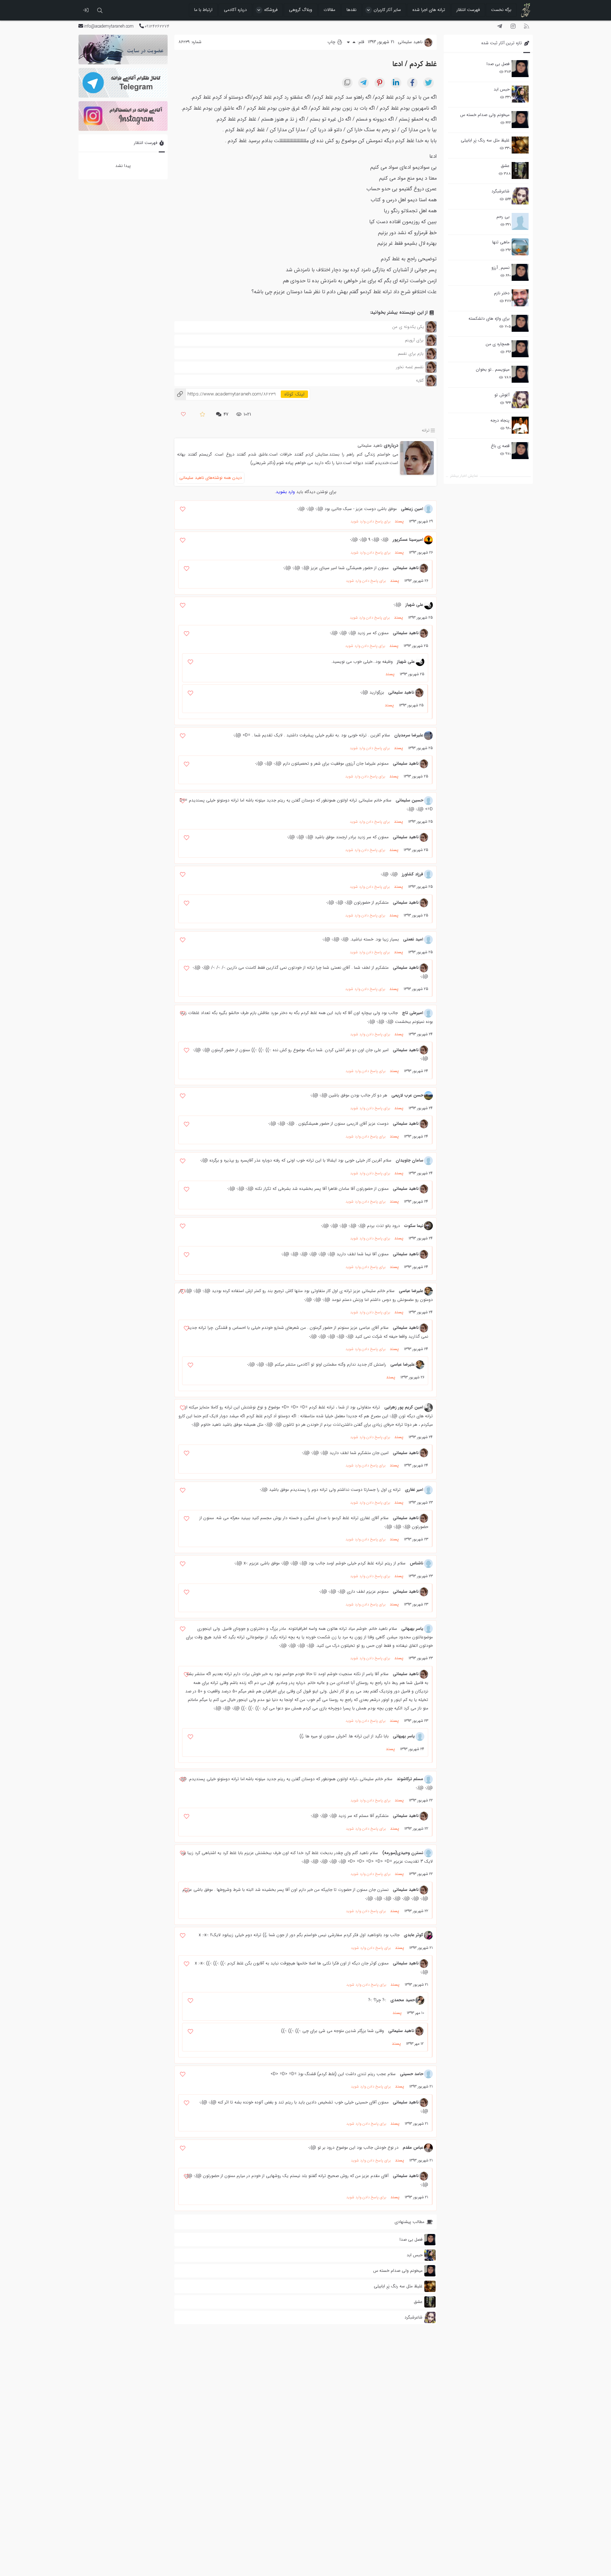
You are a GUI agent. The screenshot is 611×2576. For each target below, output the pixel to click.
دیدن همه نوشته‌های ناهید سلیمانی (211, 478)
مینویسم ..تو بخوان (493, 369)
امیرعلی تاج (413, 1013)
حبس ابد (502, 89)
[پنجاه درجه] (520, 425)
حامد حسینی (412, 2074)
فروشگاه (271, 10)
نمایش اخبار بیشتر (464, 476)
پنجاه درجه (500, 420)
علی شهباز (414, 605)
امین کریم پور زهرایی (404, 1407)
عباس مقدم (413, 2147)
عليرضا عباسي (411, 1291)
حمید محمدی (403, 2000)
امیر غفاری (414, 1490)
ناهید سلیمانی (370, 445)
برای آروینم (414, 340)
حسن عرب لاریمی (407, 1095)
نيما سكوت (414, 1226)
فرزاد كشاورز (413, 874)
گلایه (420, 380)
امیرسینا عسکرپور (408, 540)
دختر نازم (502, 293)
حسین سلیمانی (409, 800)
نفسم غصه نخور (410, 367)
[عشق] (520, 170)
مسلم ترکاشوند (410, 1779)
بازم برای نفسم (411, 354)
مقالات (329, 10)
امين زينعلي (412, 509)
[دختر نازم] (520, 298)
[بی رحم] (520, 221)
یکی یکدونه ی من (408, 327)
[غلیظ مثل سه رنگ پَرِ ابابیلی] (520, 145)
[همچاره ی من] (520, 349)
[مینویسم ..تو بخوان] (520, 374)
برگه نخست (501, 10)
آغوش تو (502, 395)
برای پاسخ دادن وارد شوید (370, 522)
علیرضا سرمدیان (409, 735)
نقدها (351, 10)
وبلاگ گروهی (301, 10)
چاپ (332, 42)
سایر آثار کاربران (387, 10)
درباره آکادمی (235, 10)
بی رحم (503, 217)
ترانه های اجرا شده (429, 10)
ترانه (426, 430)
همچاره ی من (498, 344)
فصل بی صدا (498, 64)
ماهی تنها (501, 242)
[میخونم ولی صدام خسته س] (520, 120)
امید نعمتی (413, 939)
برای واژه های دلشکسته (489, 319)
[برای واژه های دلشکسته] (520, 323)
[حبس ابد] (520, 94)
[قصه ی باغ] (520, 451)
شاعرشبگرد (501, 191)
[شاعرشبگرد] (520, 196)
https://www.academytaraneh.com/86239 (225, 394)
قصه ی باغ (500, 446)
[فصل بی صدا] (520, 69)
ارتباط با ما (203, 10)
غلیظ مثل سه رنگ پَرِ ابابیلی (485, 140)
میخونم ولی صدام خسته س (485, 115)
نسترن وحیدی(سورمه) (403, 1853)
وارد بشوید (285, 492)
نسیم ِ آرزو (501, 268)
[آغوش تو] (520, 400)
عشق (505, 166)
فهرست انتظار (468, 10)
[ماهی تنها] (520, 247)
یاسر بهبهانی (412, 1629)
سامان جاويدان (409, 1160)
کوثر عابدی (414, 1935)
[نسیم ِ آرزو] (520, 272)
